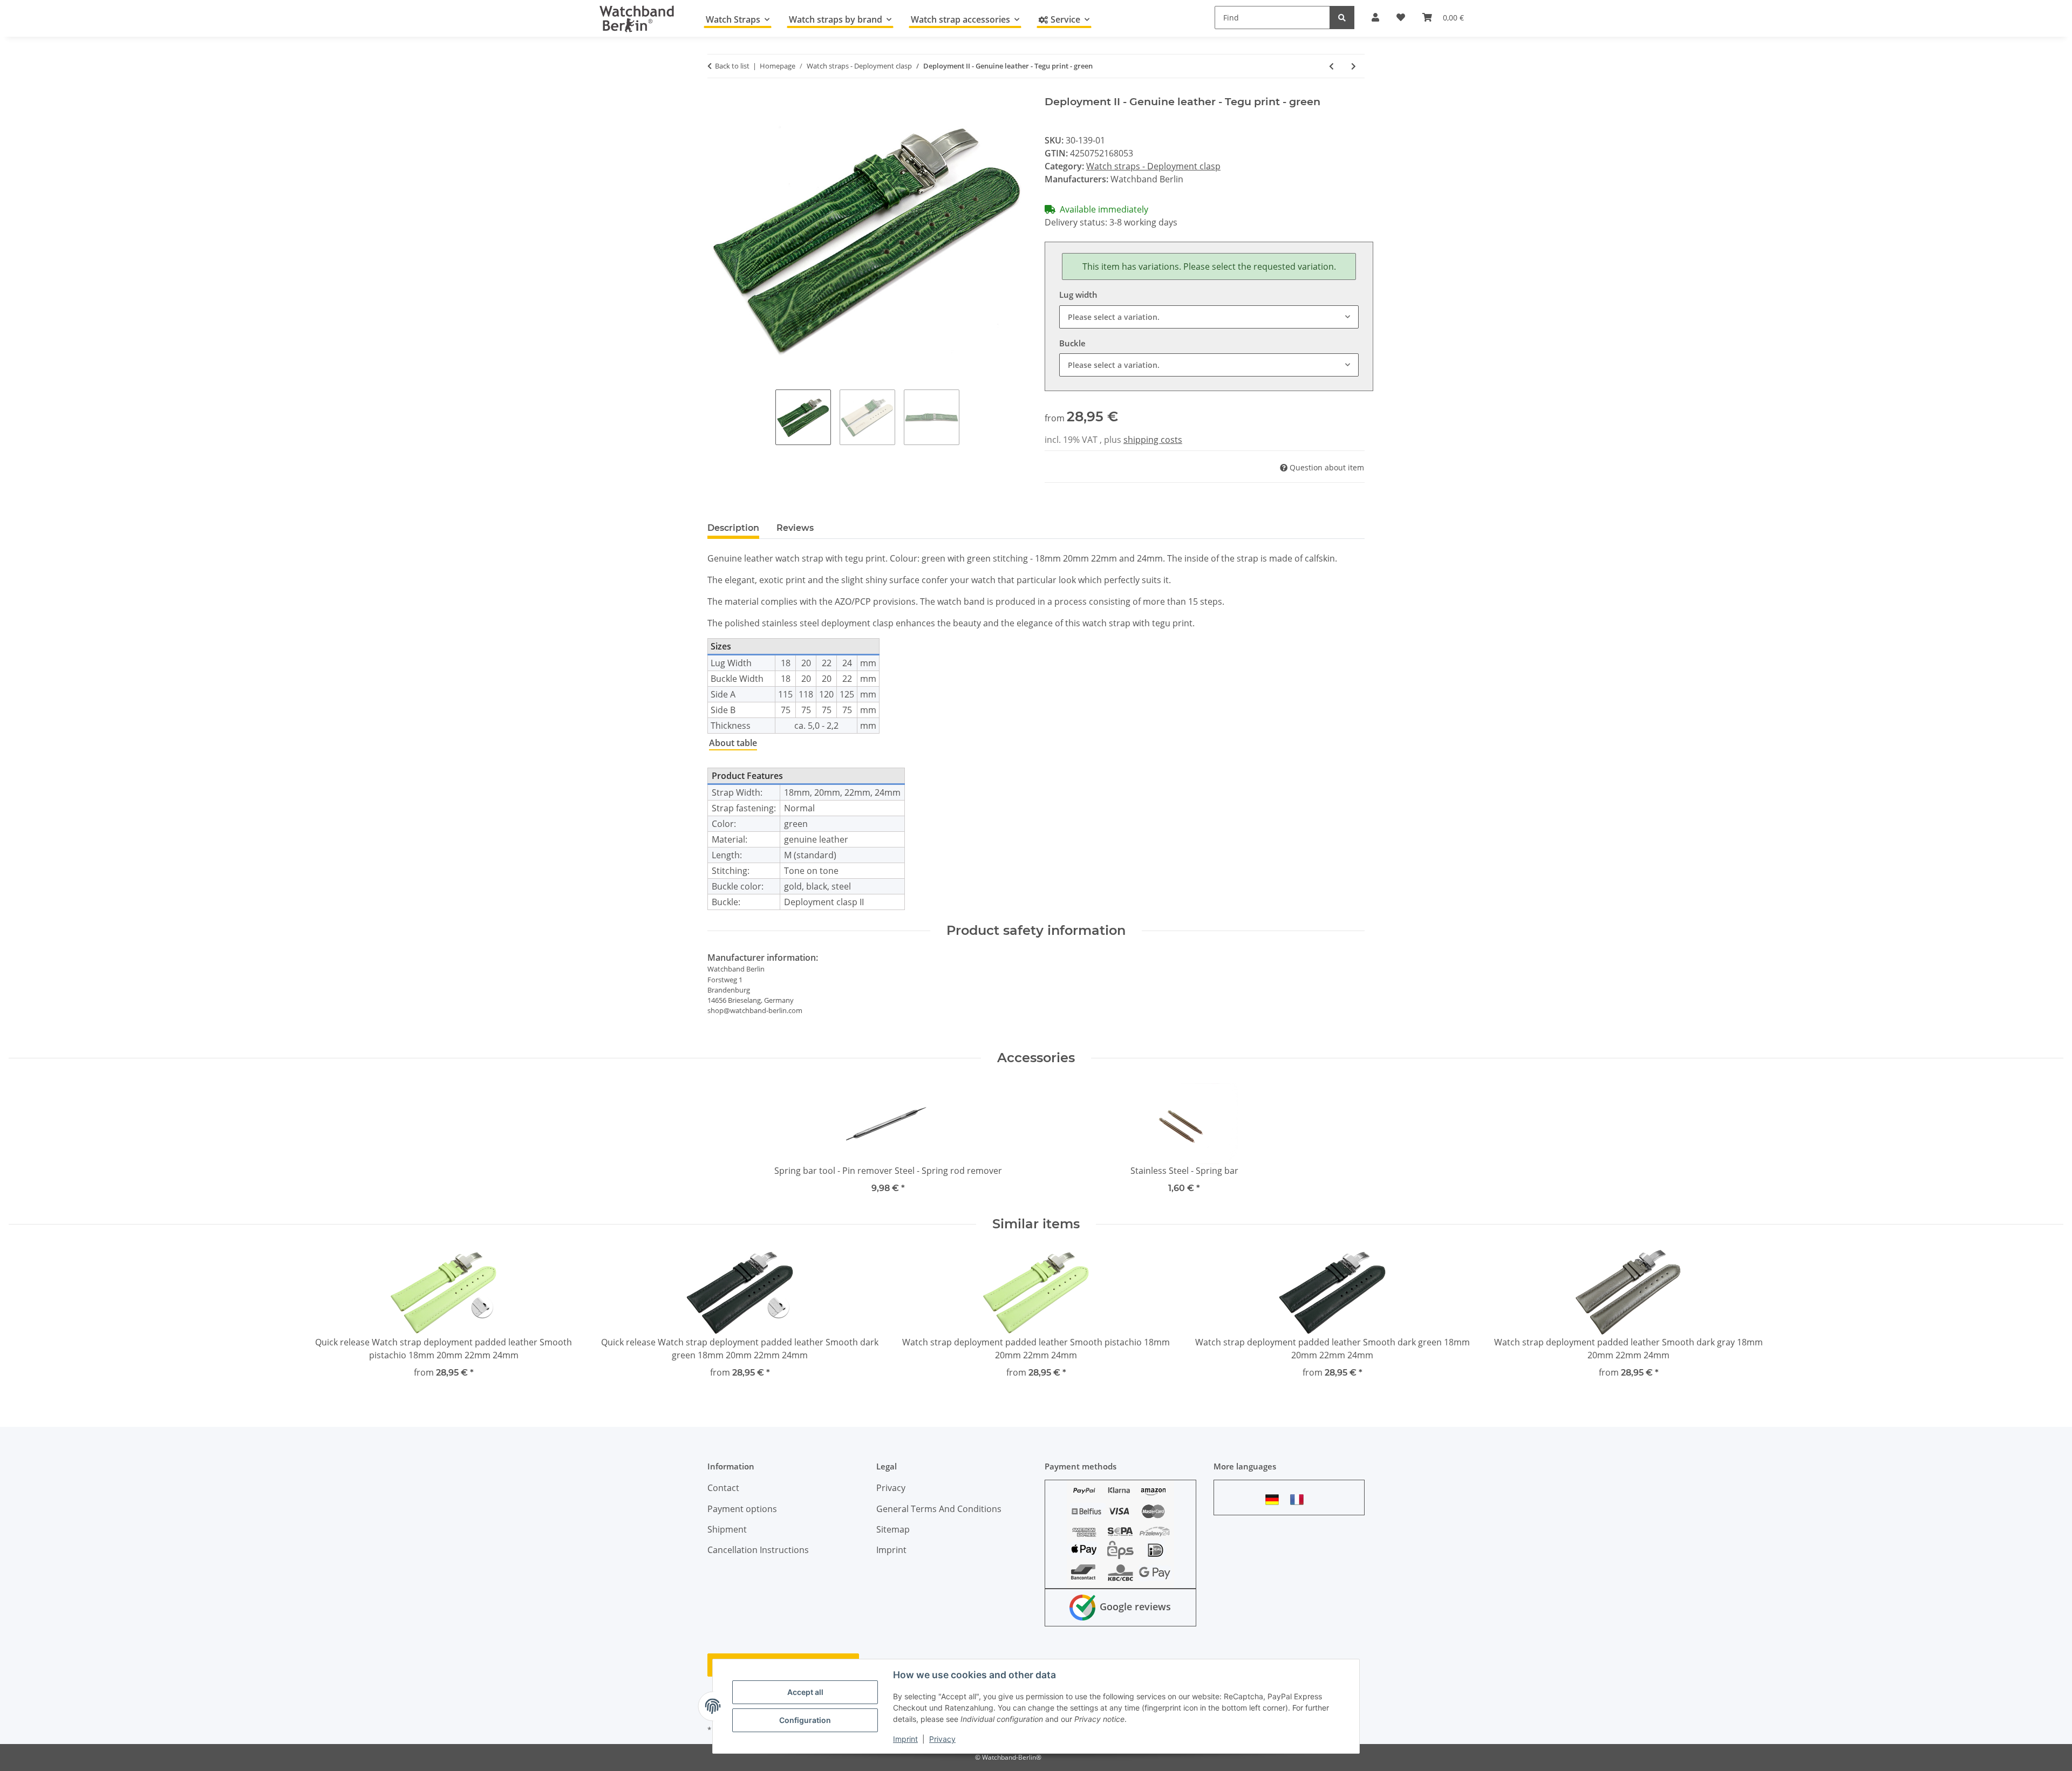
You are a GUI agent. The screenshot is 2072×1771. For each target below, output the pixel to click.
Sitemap (893, 1529)
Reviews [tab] (795, 528)
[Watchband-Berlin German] (1275, 1499)
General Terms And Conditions (939, 1509)
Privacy (942, 1739)
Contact (723, 1488)
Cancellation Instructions (758, 1550)
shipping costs (1153, 440)
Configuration (805, 1720)
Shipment (727, 1529)
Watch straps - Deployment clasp (1153, 166)
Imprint (905, 1739)
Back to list (732, 66)
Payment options (742, 1509)
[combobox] (1209, 317)
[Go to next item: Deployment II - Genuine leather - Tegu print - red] (1354, 66)
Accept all (805, 1692)
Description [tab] (733, 528)
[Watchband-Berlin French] (1300, 1499)
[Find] (1342, 18)
